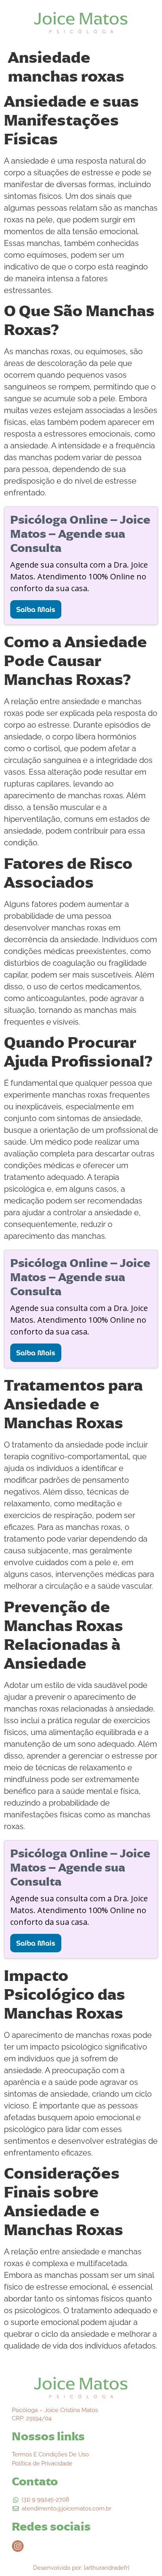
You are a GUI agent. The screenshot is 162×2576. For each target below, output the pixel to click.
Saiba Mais (36, 609)
